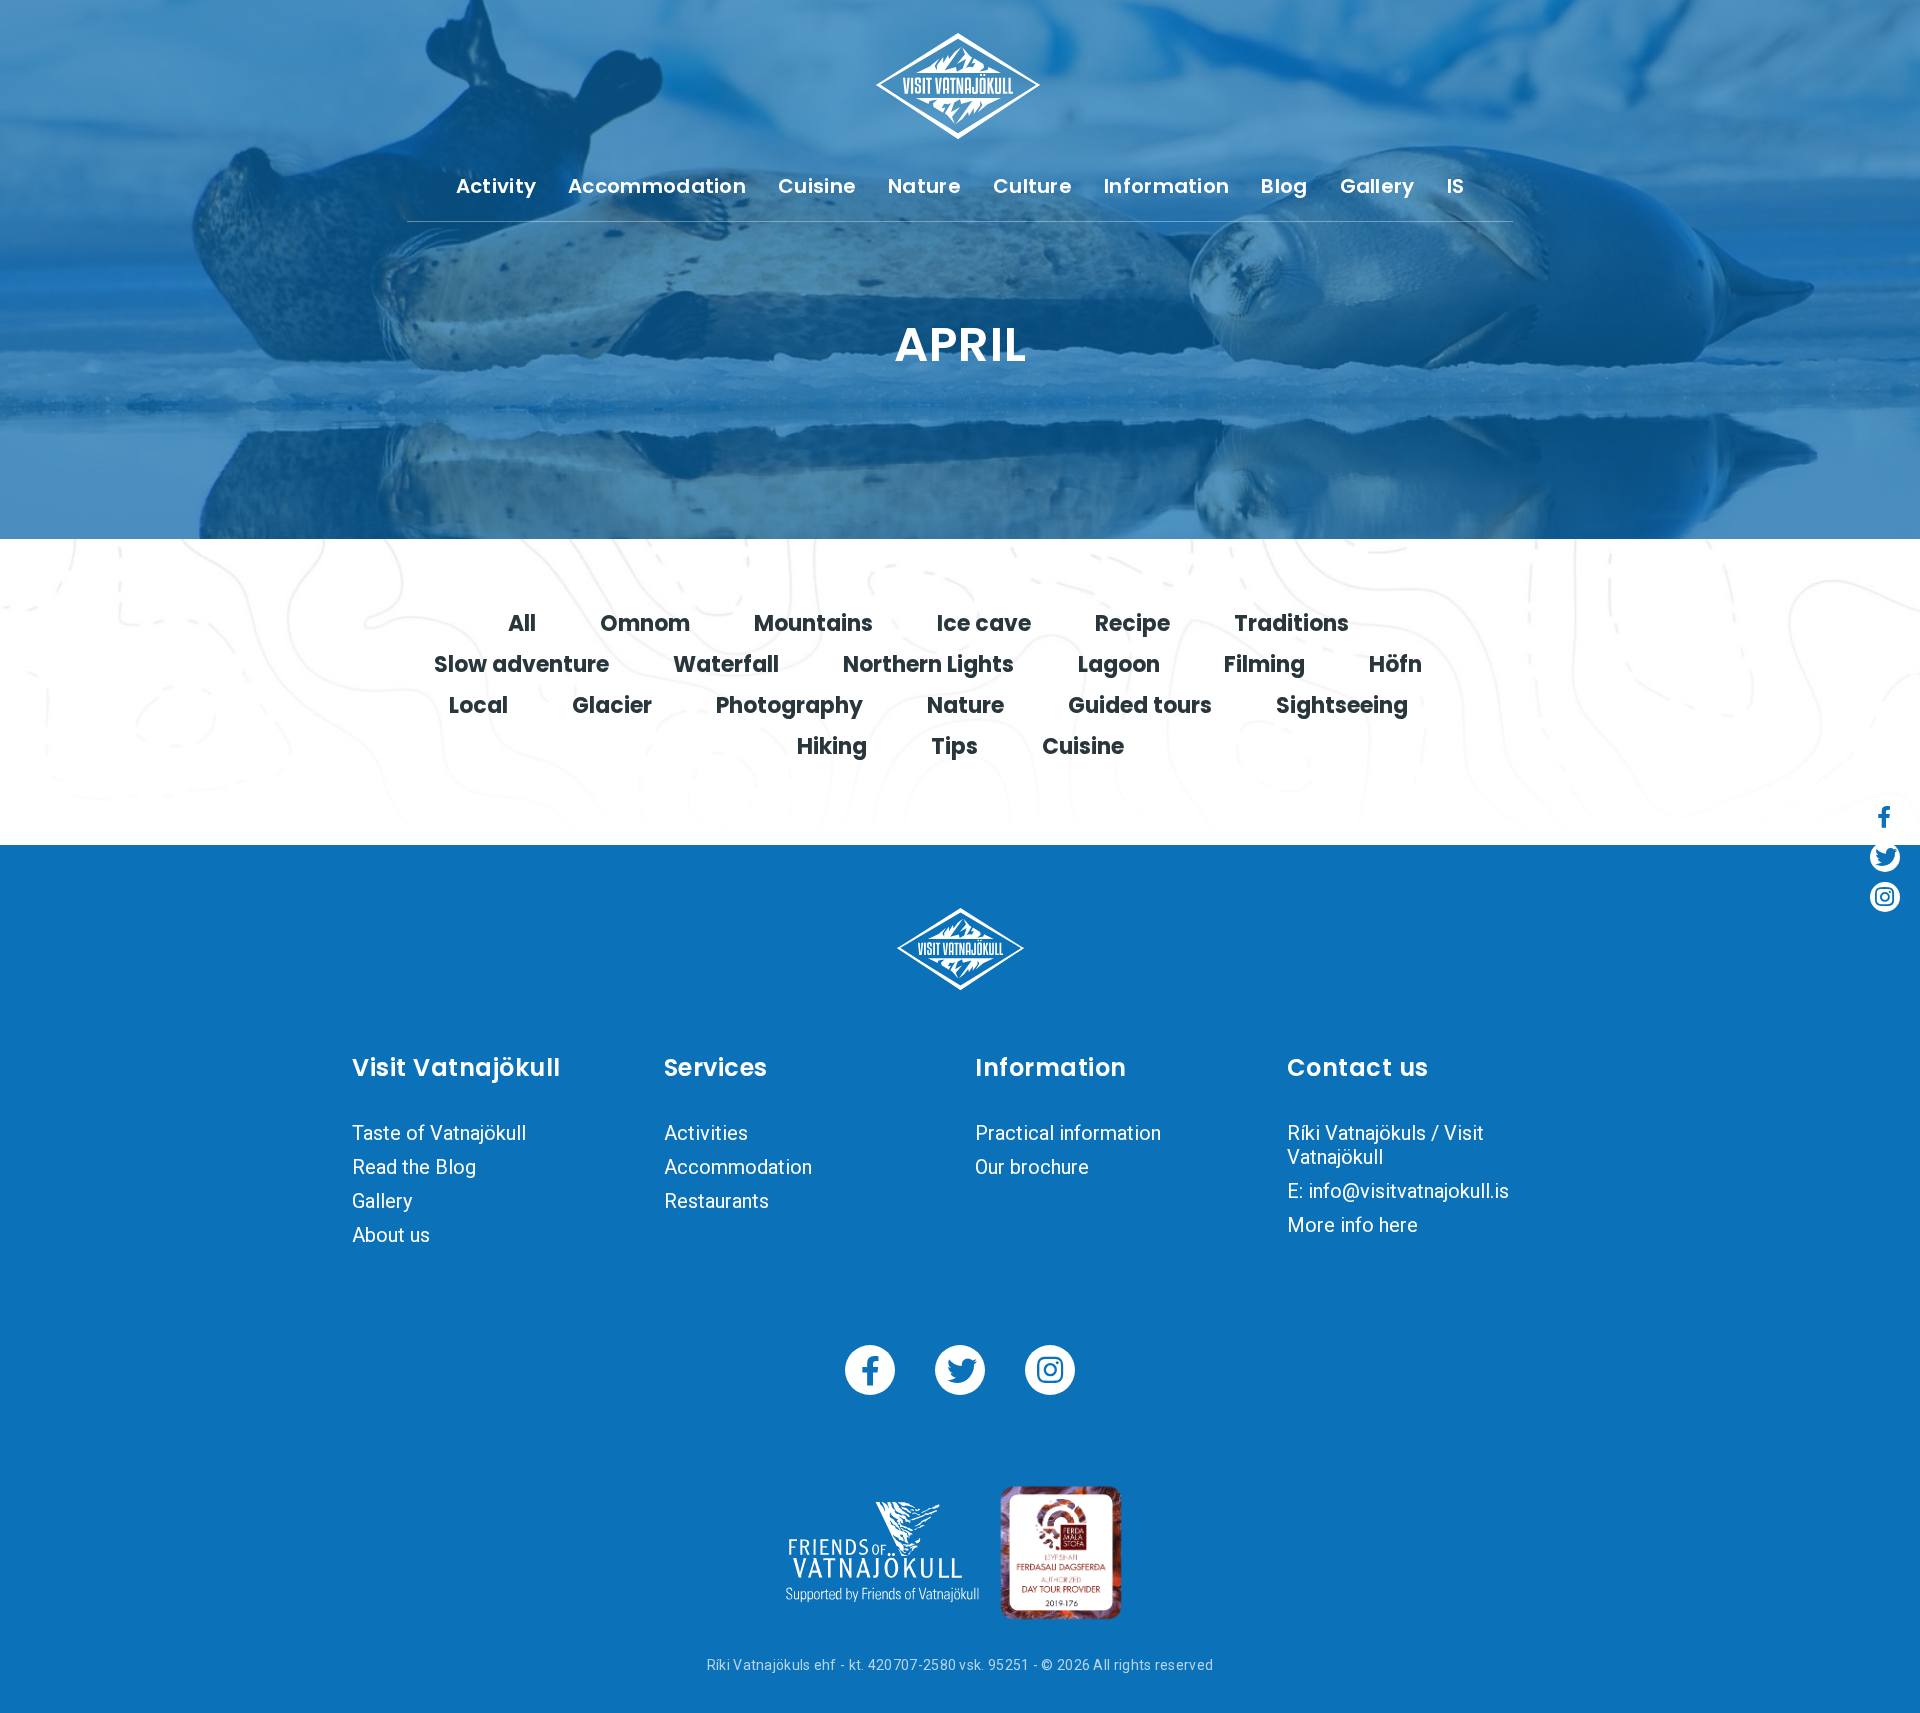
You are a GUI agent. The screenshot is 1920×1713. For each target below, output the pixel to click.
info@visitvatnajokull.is (1408, 1191)
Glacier (612, 705)
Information (1166, 186)
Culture (1032, 186)
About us (391, 1235)
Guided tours (1140, 705)
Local (478, 705)
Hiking (832, 746)
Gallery (1377, 186)
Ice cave (984, 623)
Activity (496, 186)
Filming (1264, 664)
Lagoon (1119, 664)
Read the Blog (414, 1167)
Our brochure (1032, 1167)
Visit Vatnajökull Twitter (960, 1370)
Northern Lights (928, 664)
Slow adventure (521, 664)
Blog (1284, 186)
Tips (954, 746)
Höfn (1395, 664)
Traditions (1291, 623)
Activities (706, 1133)
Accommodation (657, 186)
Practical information (1068, 1133)
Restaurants (716, 1201)
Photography (789, 705)
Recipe (1132, 623)
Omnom (645, 623)
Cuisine (817, 186)
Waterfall (726, 664)
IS (1456, 186)
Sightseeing (1342, 705)
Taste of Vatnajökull (439, 1133)
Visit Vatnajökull (958, 86)
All (522, 623)
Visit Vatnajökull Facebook (870, 1370)
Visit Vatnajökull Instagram (1050, 1370)
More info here (1352, 1225)
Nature (924, 186)
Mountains (813, 623)
